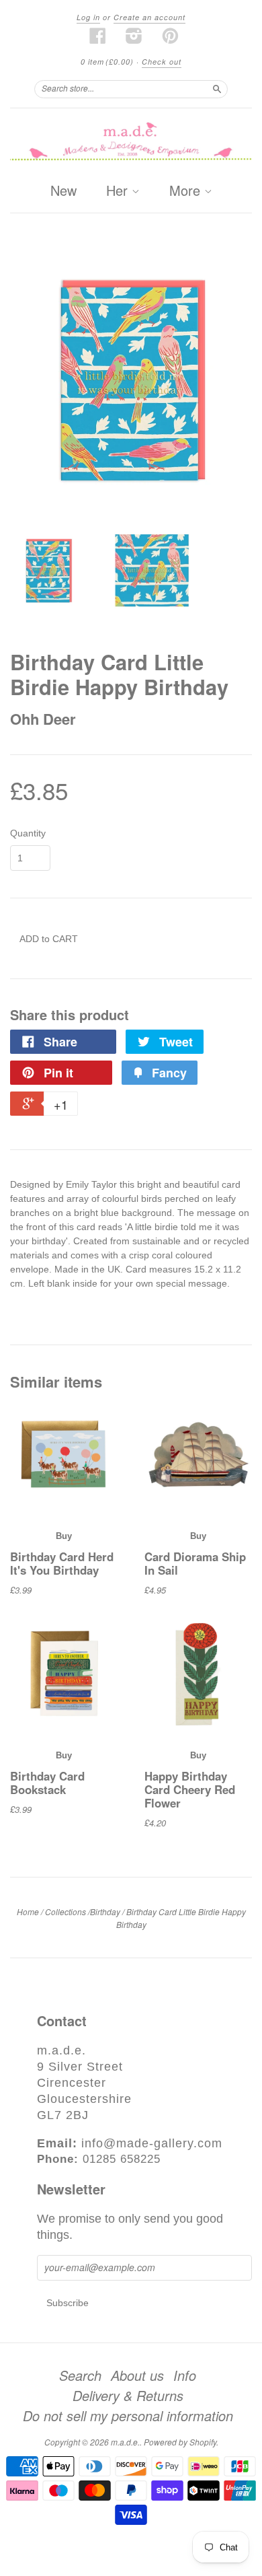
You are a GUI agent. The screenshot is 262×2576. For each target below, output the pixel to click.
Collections (65, 1911)
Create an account (149, 17)
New (63, 190)
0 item (107, 62)
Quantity (28, 833)
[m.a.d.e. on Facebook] (98, 36)
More (187, 191)
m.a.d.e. (125, 2442)
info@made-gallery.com (152, 2143)
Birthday (105, 1911)
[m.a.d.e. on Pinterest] (171, 36)
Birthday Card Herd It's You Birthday (62, 1563)
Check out (162, 62)
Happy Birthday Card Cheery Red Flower (190, 1790)
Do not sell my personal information (128, 2416)
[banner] (131, 142)
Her (119, 191)
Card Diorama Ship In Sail (195, 1563)
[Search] (217, 89)
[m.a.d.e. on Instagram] (134, 36)
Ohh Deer (43, 719)
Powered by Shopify (180, 2442)
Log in (88, 17)
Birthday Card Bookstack (47, 1783)
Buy (64, 1536)
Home (28, 1911)
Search (80, 2375)
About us (137, 2375)
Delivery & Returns (128, 2396)
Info (185, 2375)
